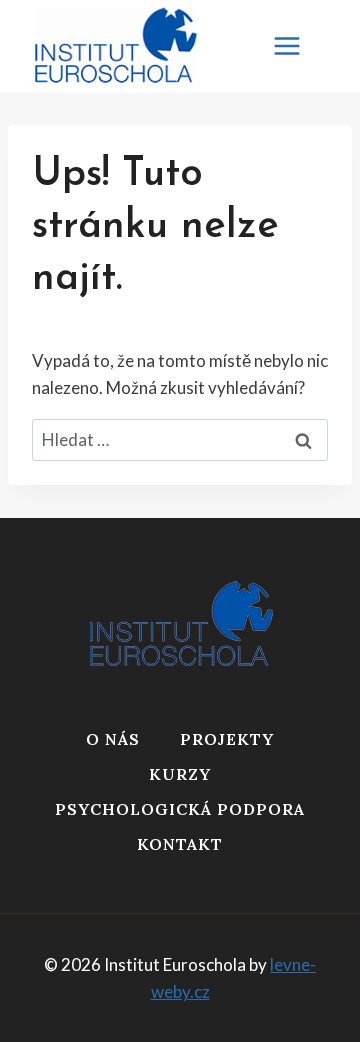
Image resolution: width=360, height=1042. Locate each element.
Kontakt (180, 844)
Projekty (227, 739)
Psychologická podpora (180, 809)
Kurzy (180, 774)
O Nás (113, 739)
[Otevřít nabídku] (297, 46)
